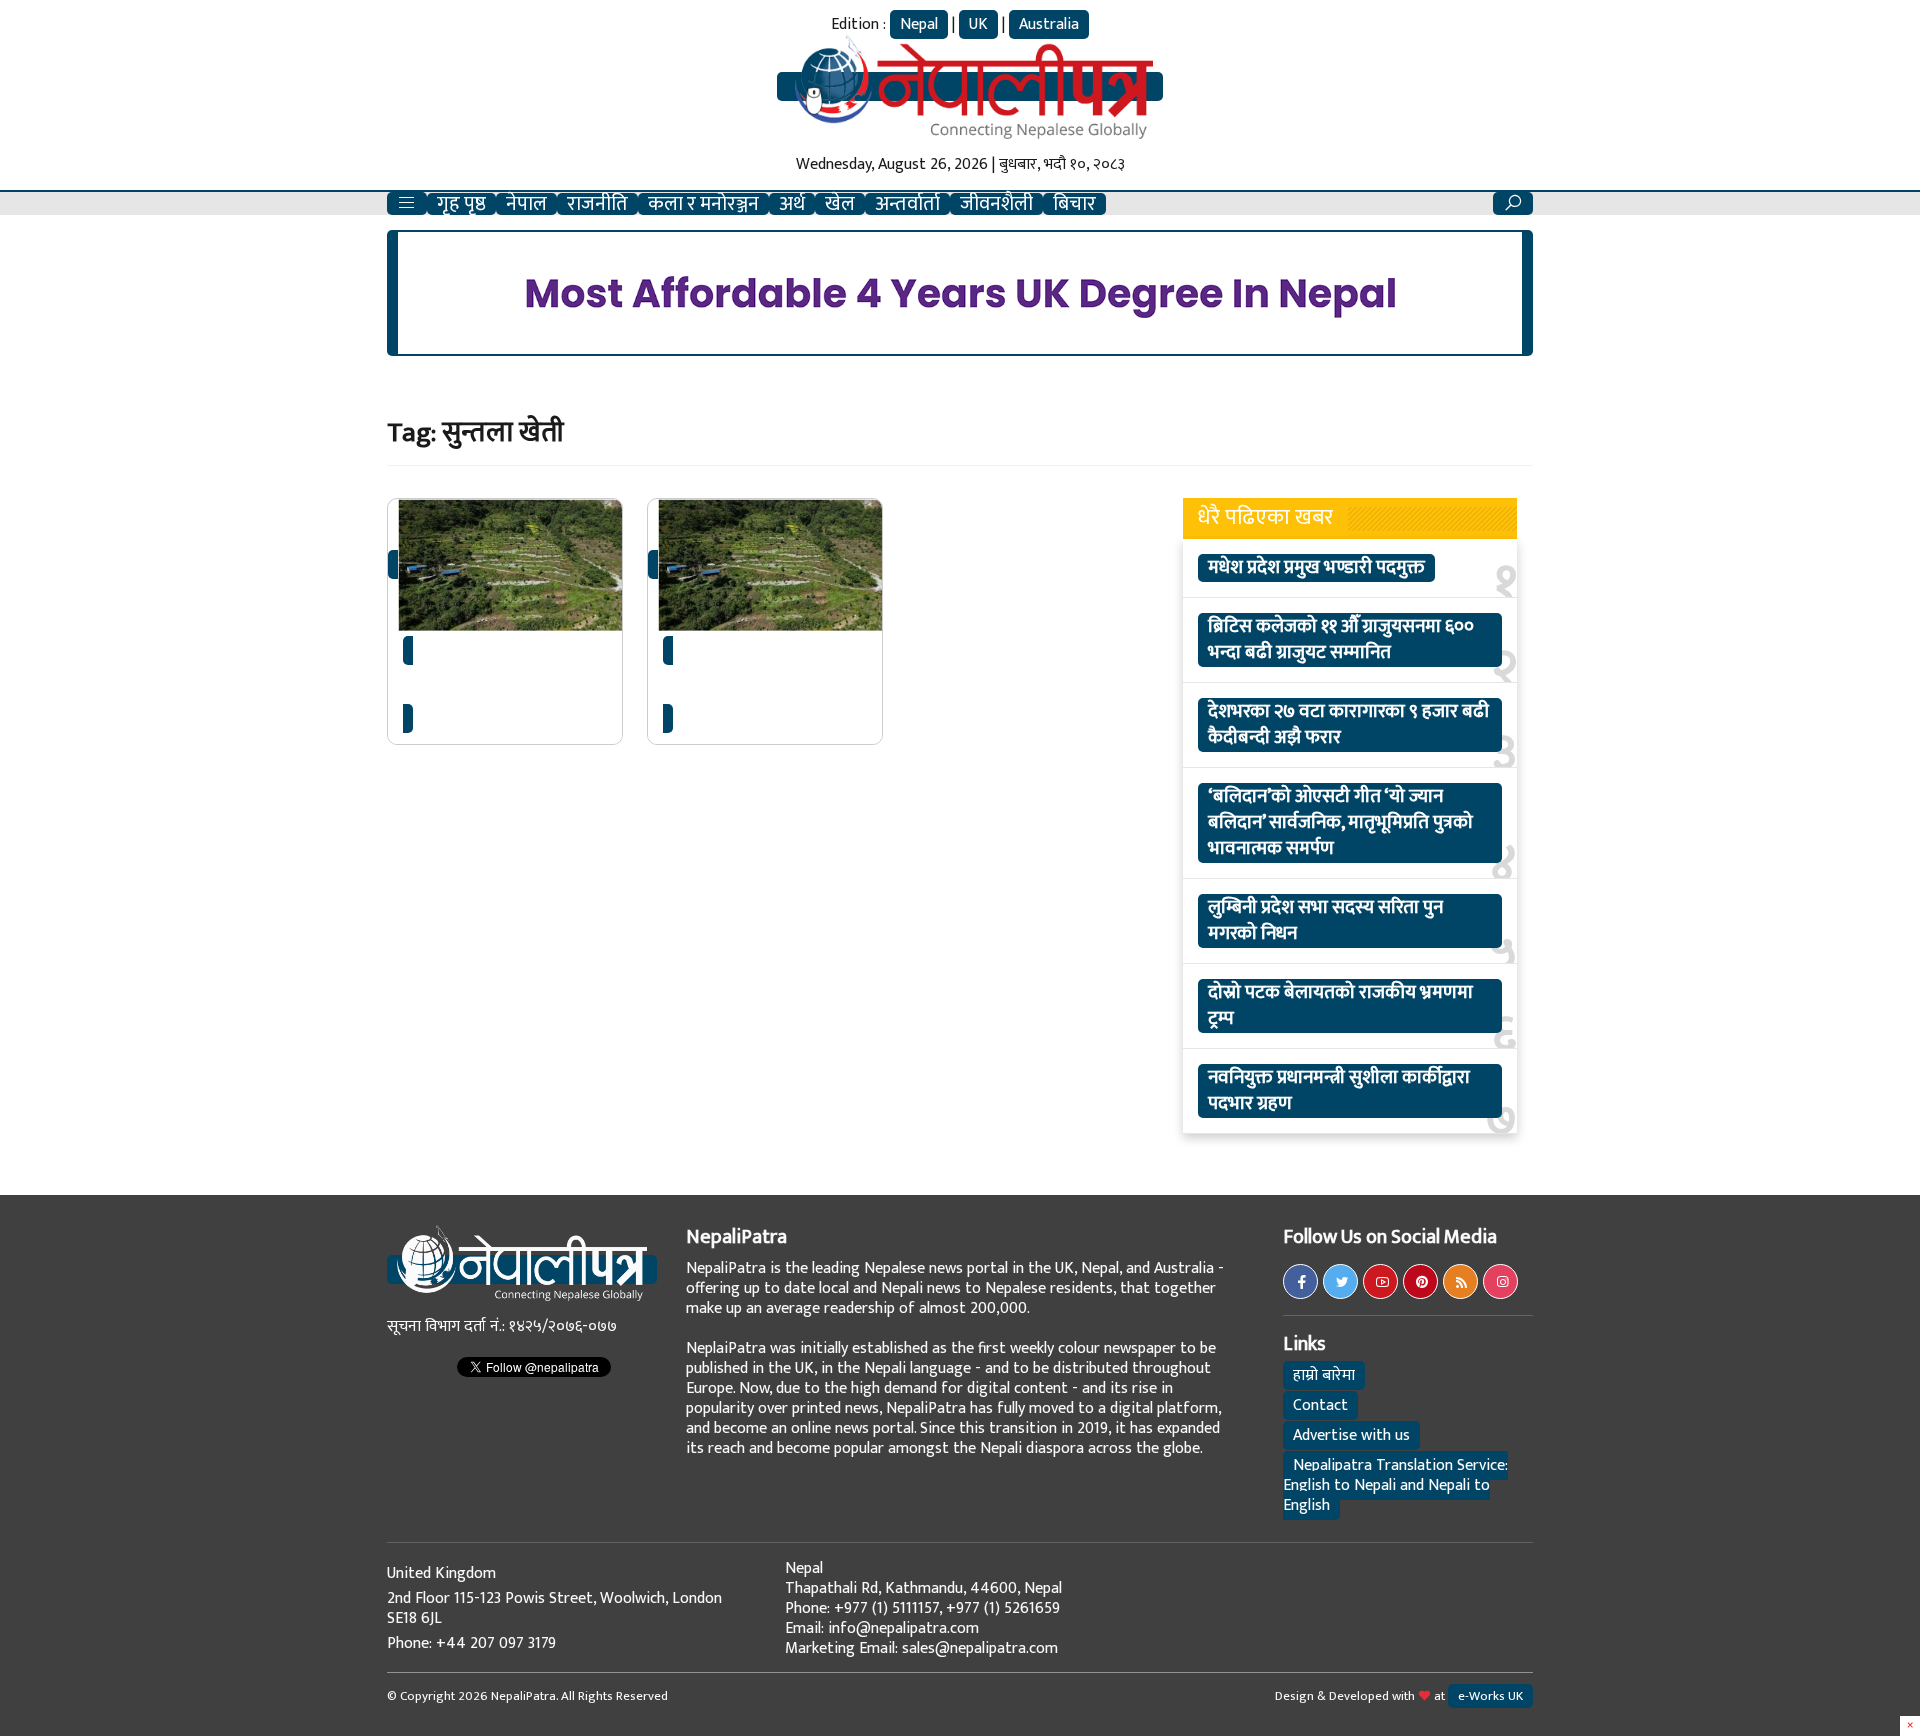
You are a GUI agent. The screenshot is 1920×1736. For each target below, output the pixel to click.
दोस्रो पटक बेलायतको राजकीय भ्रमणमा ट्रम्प (1340, 1006)
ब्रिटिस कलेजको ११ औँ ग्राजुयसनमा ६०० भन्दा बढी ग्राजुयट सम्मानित (1341, 640)
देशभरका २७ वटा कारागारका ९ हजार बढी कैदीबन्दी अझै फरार (1348, 725)
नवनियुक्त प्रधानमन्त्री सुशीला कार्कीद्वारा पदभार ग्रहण (1339, 1091)
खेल (840, 204)
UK (978, 24)
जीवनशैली (996, 204)
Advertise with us (1351, 1435)
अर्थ (792, 204)
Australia (1049, 24)
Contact (1320, 1405)
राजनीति (597, 204)
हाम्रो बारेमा (1324, 1375)
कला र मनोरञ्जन (703, 204)
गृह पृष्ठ (461, 204)
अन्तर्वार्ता (907, 204)
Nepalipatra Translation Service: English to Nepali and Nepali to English (1395, 1485)
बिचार (1074, 204)
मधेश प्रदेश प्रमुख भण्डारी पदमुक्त (1316, 568)
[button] (407, 203)
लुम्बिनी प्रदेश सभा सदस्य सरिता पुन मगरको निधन (1325, 921)
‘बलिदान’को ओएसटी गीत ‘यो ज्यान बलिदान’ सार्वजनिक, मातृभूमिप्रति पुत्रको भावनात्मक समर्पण (1340, 823)
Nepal (919, 24)
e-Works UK (1490, 1696)
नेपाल (526, 204)
